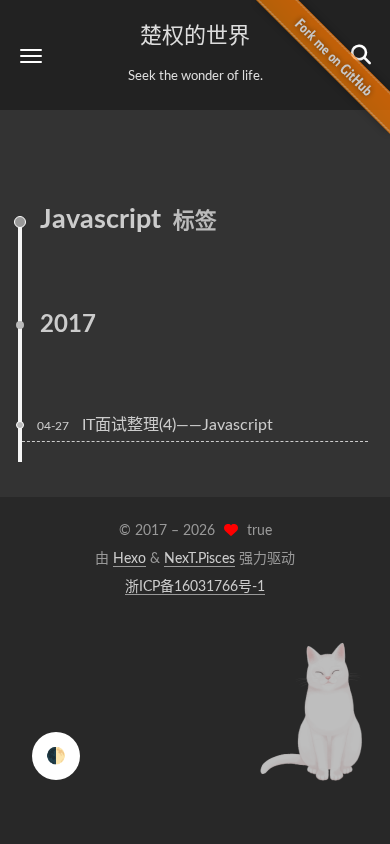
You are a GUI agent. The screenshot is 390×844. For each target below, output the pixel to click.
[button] (31, 55)
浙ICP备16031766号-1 (195, 587)
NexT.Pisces (199, 559)
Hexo (129, 559)
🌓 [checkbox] (56, 756)
